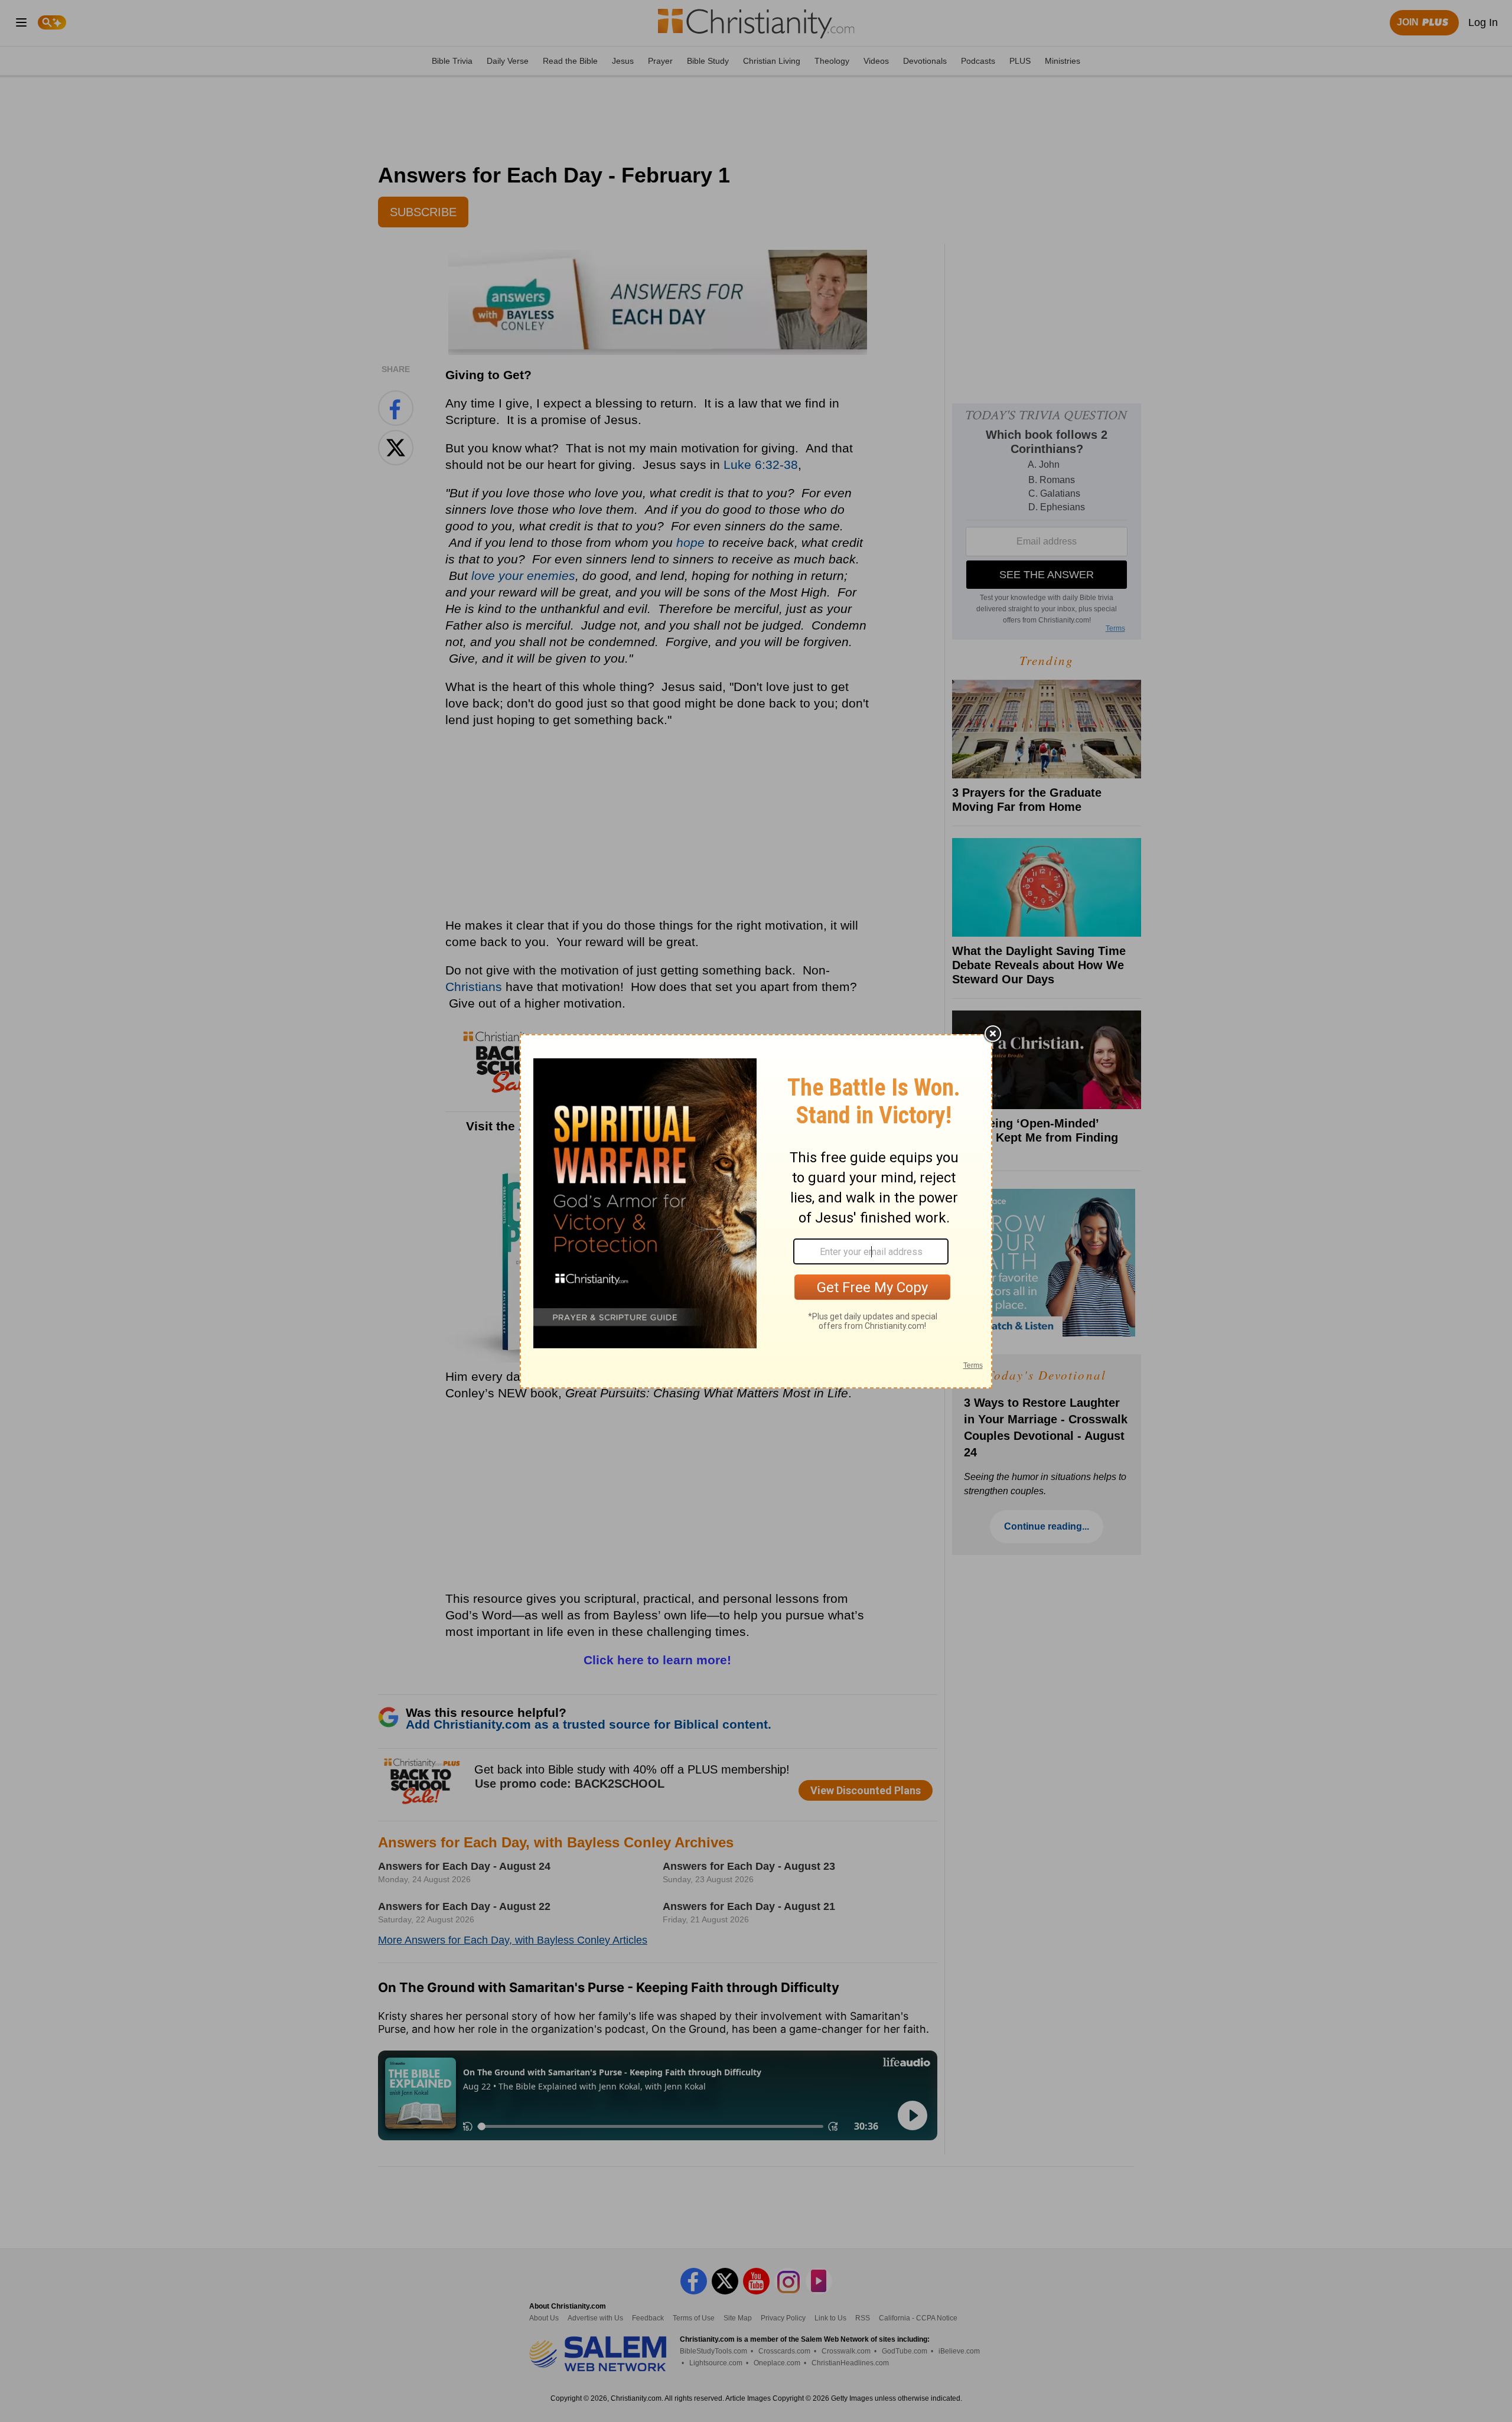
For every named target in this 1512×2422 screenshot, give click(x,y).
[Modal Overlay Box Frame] (756, 1211)
